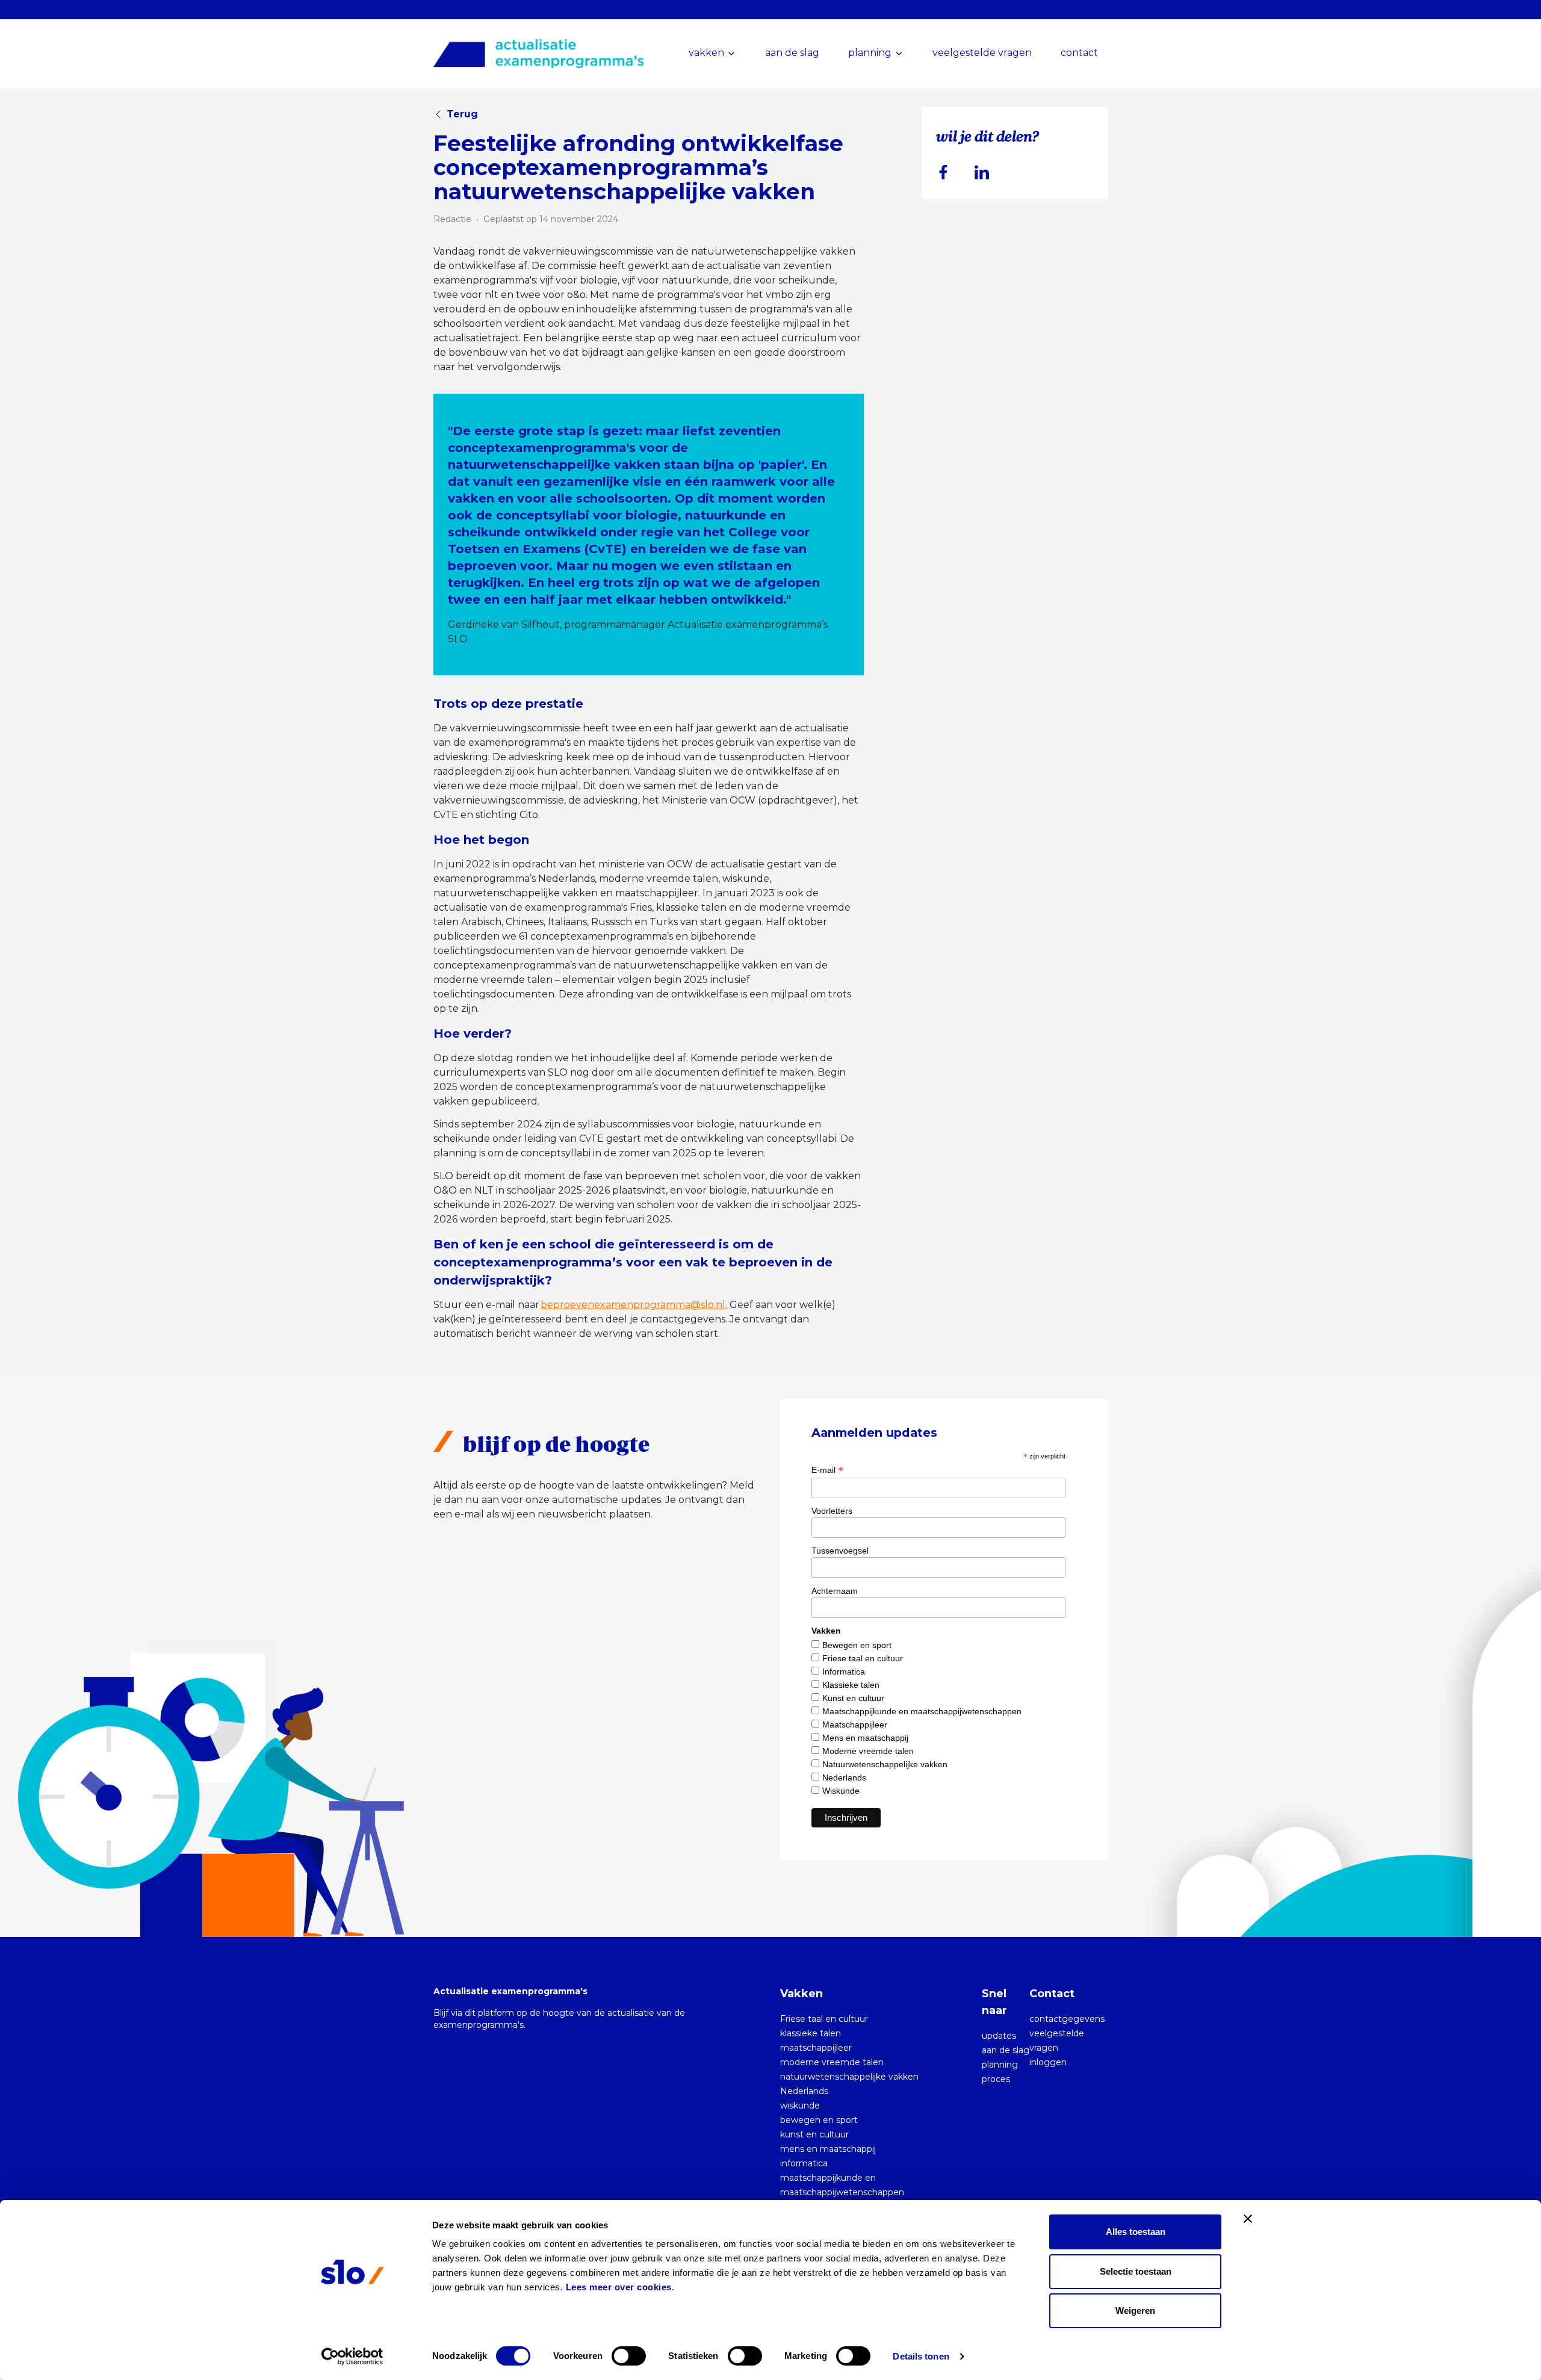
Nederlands (844, 1777)
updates (999, 2036)
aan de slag (792, 53)
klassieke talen (811, 2033)
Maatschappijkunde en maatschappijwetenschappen (922, 1711)
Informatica (844, 1672)
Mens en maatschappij (865, 1738)
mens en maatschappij (828, 2149)
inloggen (1048, 2062)
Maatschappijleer (855, 1725)
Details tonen (921, 2356)
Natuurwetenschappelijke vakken (885, 1764)
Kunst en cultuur (853, 1698)
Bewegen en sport (857, 1645)
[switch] (629, 2356)
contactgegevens (1067, 2019)
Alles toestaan (1136, 2232)
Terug (462, 114)
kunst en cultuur (814, 2134)
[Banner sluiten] (1248, 2219)
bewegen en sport (819, 2120)
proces (996, 2079)
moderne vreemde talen (832, 2062)
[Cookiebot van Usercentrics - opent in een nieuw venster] (352, 2357)
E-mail (827, 1470)
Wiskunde (841, 1791)
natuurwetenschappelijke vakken (849, 2077)
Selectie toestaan (1136, 2271)
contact (1079, 53)
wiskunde (800, 2106)
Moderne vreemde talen (868, 1751)
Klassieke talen (851, 1685)
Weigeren (1135, 2310)
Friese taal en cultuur (863, 1658)
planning (1000, 2065)
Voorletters (832, 1511)
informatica (804, 2163)
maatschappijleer (816, 2048)
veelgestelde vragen (982, 53)
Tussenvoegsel (840, 1551)
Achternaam (835, 1591)
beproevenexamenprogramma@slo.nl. (634, 1305)
